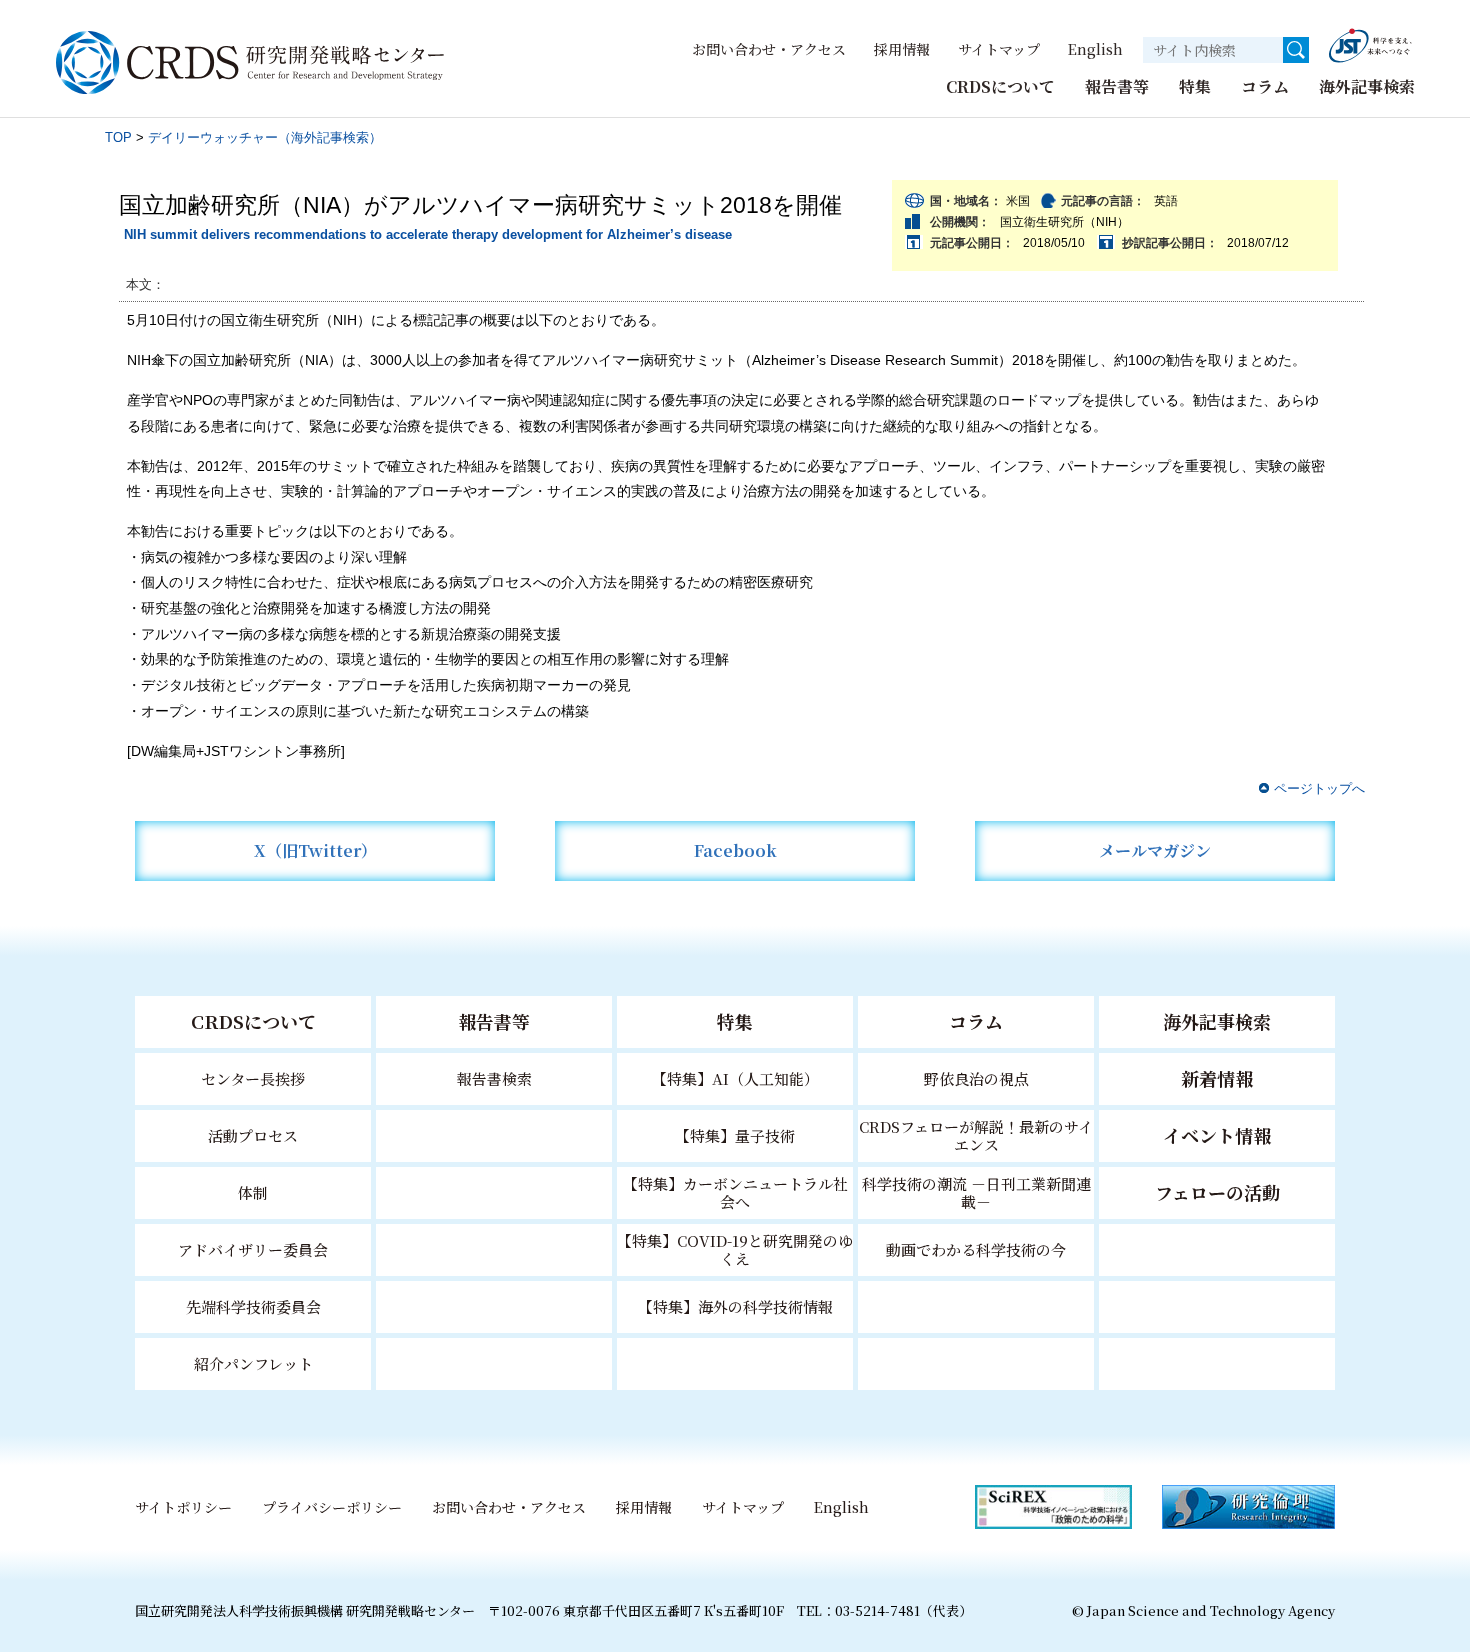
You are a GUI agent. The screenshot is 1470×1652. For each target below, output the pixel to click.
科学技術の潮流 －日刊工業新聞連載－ (976, 1192)
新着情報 (1217, 1078)
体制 (253, 1192)
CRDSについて (1000, 86)
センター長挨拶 (253, 1078)
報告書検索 (494, 1078)
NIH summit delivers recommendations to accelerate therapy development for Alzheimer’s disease (428, 234)
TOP (118, 137)
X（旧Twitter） (315, 850)
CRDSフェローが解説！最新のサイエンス (976, 1135)
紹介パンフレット (253, 1363)
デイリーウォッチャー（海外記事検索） (265, 137)
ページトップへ (1319, 788)
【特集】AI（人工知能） (735, 1078)
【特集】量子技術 (735, 1135)
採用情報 (902, 49)
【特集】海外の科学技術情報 (735, 1306)
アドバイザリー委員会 (253, 1249)
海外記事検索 (1367, 86)
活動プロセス (253, 1135)
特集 (1195, 86)
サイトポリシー (183, 1507)
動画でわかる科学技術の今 (976, 1249)
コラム (1265, 86)
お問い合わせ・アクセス (769, 49)
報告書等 (1117, 86)
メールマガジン (1155, 850)
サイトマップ (999, 49)
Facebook (735, 850)
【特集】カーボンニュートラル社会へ (735, 1192)
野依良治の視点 (976, 1078)
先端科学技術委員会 (253, 1306)
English (1095, 49)
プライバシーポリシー (332, 1507)
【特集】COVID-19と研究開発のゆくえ (735, 1249)
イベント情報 (1217, 1135)
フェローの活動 (1217, 1192)
